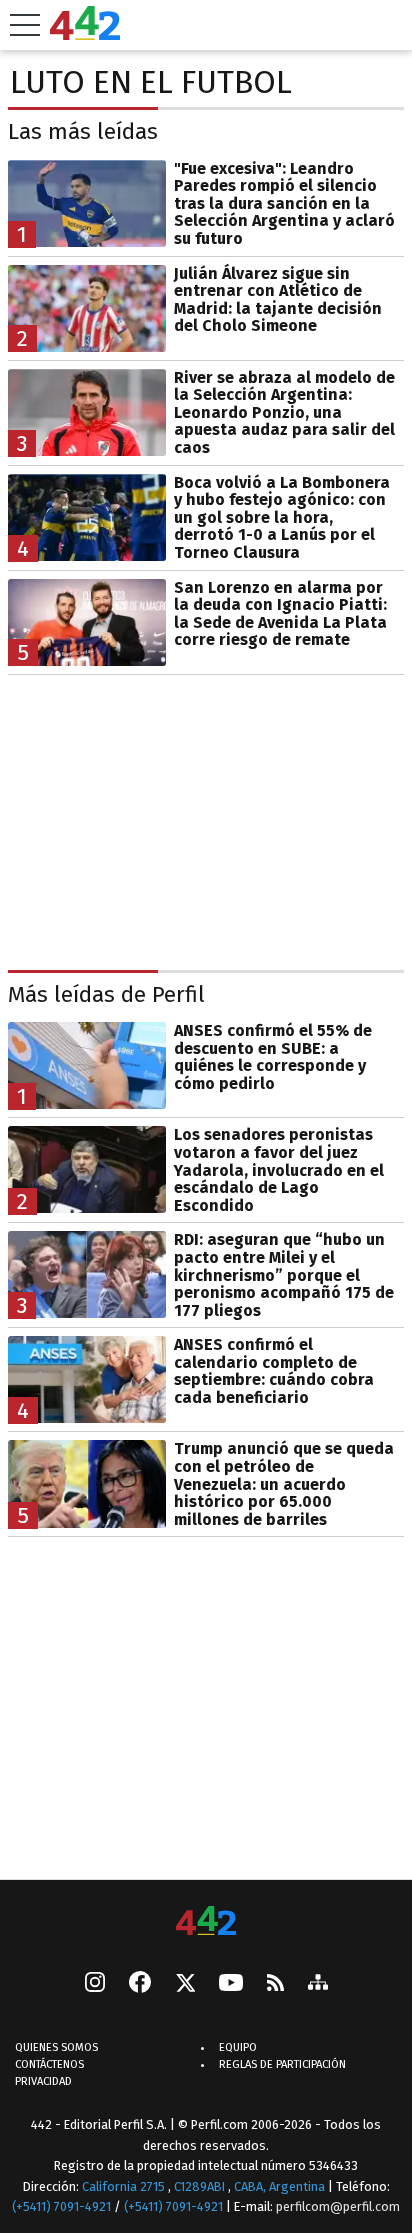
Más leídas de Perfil (106, 994)
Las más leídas (83, 131)
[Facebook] (140, 1985)
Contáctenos (49, 2065)
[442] (206, 1922)
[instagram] (95, 1985)
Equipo (238, 2048)
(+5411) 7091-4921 (61, 2207)
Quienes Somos (56, 2048)
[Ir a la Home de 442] (85, 34)
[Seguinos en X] (185, 1985)
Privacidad (43, 2082)
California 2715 (125, 2186)
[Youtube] (231, 1984)
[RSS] (275, 1984)
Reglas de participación (282, 2065)
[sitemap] (318, 1985)
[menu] (25, 25)
